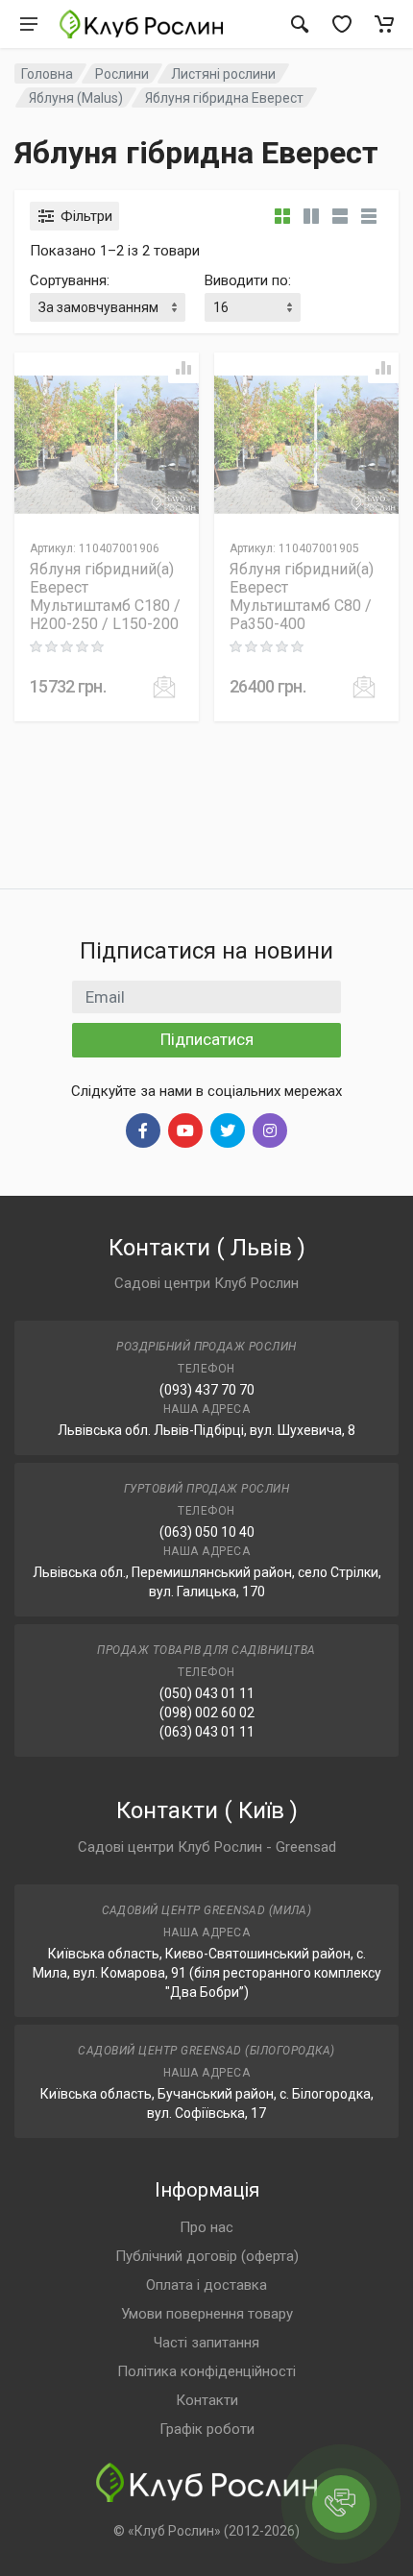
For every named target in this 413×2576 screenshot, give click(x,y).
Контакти (207, 2400)
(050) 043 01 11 (207, 1693)
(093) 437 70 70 (207, 1390)
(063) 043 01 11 (207, 1732)
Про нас (206, 2227)
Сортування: (70, 280)
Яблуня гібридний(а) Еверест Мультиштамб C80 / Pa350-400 (302, 596)
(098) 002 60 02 (207, 1713)
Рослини (122, 74)
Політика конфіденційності (206, 2371)
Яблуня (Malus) (76, 98)
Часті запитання (206, 2343)
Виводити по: (248, 280)
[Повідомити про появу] (164, 687)
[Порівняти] (183, 368)
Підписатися (207, 1039)
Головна (47, 74)
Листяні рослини (223, 74)
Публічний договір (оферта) (207, 2256)
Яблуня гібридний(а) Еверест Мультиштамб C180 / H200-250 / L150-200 (105, 596)
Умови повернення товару (207, 2314)
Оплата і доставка (206, 2285)
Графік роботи (207, 2429)
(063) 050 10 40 (207, 1532)
